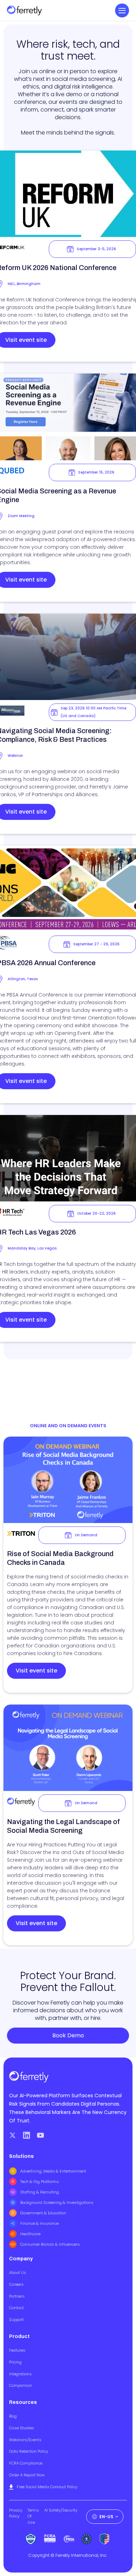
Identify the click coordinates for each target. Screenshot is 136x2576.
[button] (122, 10)
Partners (17, 2296)
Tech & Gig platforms (40, 2182)
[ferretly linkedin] (27, 2135)
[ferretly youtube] (40, 2135)
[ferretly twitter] (13, 2135)
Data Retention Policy (29, 2451)
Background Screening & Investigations (57, 2202)
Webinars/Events (25, 2440)
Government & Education (43, 2213)
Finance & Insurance (39, 2223)
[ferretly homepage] (24, 11)
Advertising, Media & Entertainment (53, 2171)
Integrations (20, 2374)
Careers (16, 2284)
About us (18, 2273)
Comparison (21, 2385)
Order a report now (27, 2475)
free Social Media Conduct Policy (47, 2487)
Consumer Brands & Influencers (50, 2244)
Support (16, 2320)
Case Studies (22, 2428)
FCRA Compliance (26, 2463)
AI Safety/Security (61, 2510)
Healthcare (30, 2234)
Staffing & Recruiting (40, 2192)
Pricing (15, 2362)
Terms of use (33, 2516)
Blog (13, 2416)
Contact (16, 2308)
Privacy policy (16, 2513)
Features (17, 2350)
